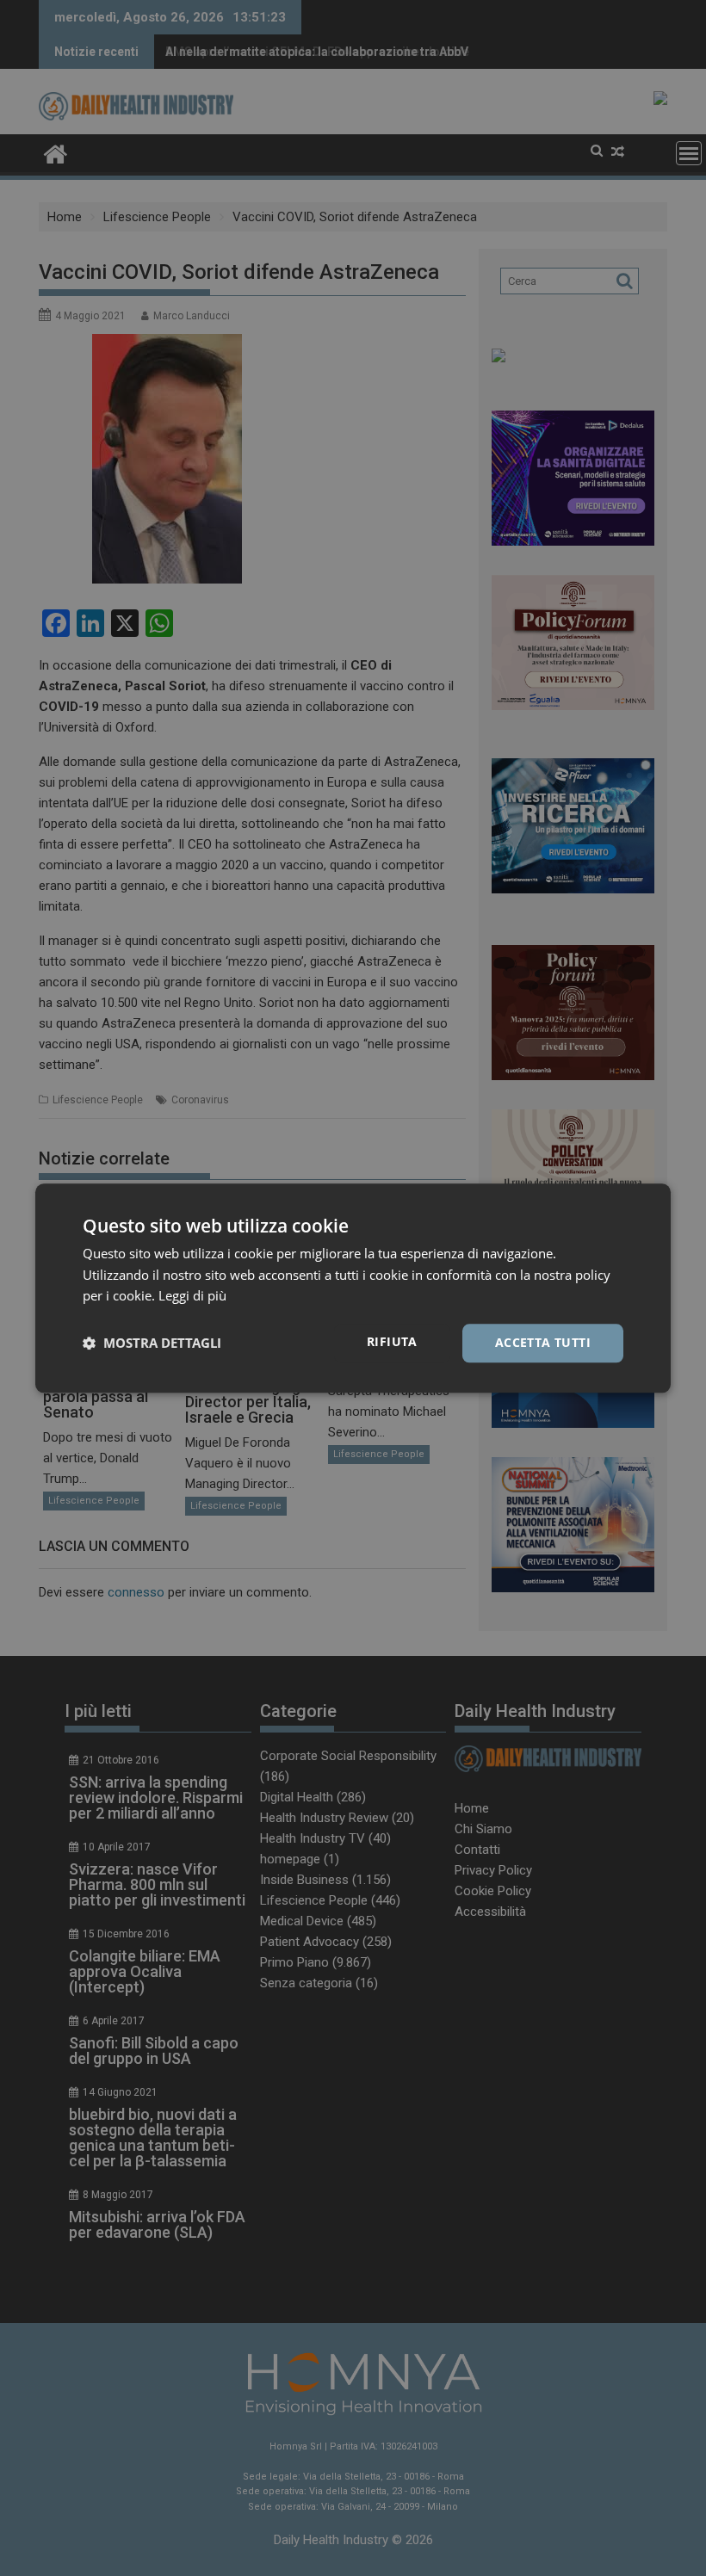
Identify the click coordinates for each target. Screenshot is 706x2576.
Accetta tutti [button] (543, 1342)
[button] (152, 1344)
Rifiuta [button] (392, 1341)
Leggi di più (192, 1296)
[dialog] (353, 1288)
